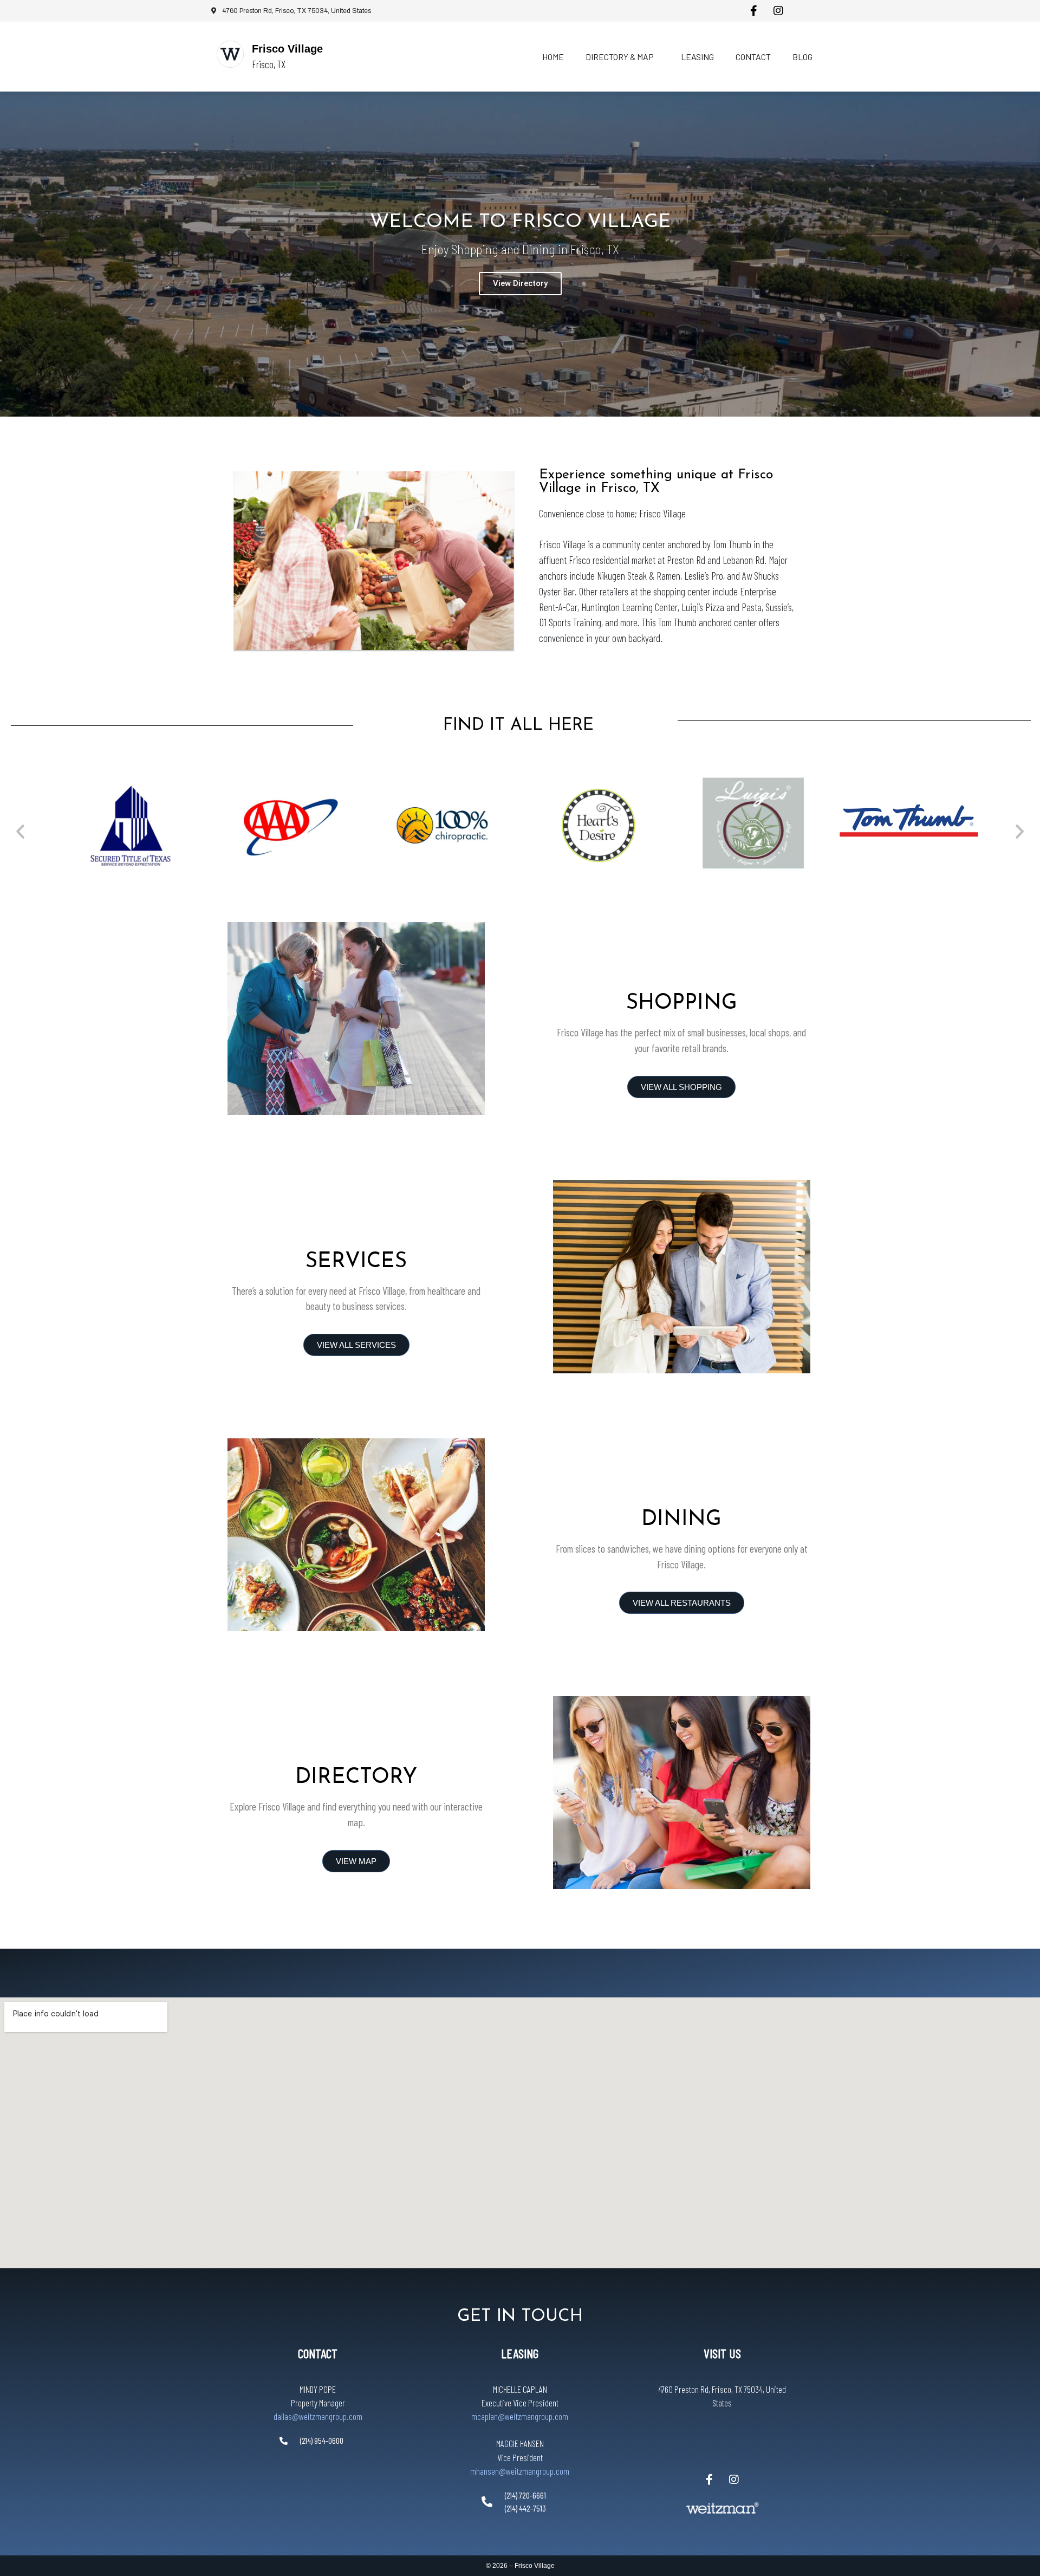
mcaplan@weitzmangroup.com (520, 2416)
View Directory (520, 283)
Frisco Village (287, 49)
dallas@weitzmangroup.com (318, 2416)
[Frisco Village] (230, 54)
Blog (802, 57)
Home (553, 57)
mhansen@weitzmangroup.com (520, 2471)
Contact (753, 57)
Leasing (697, 57)
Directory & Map (620, 57)
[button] (20, 831)
